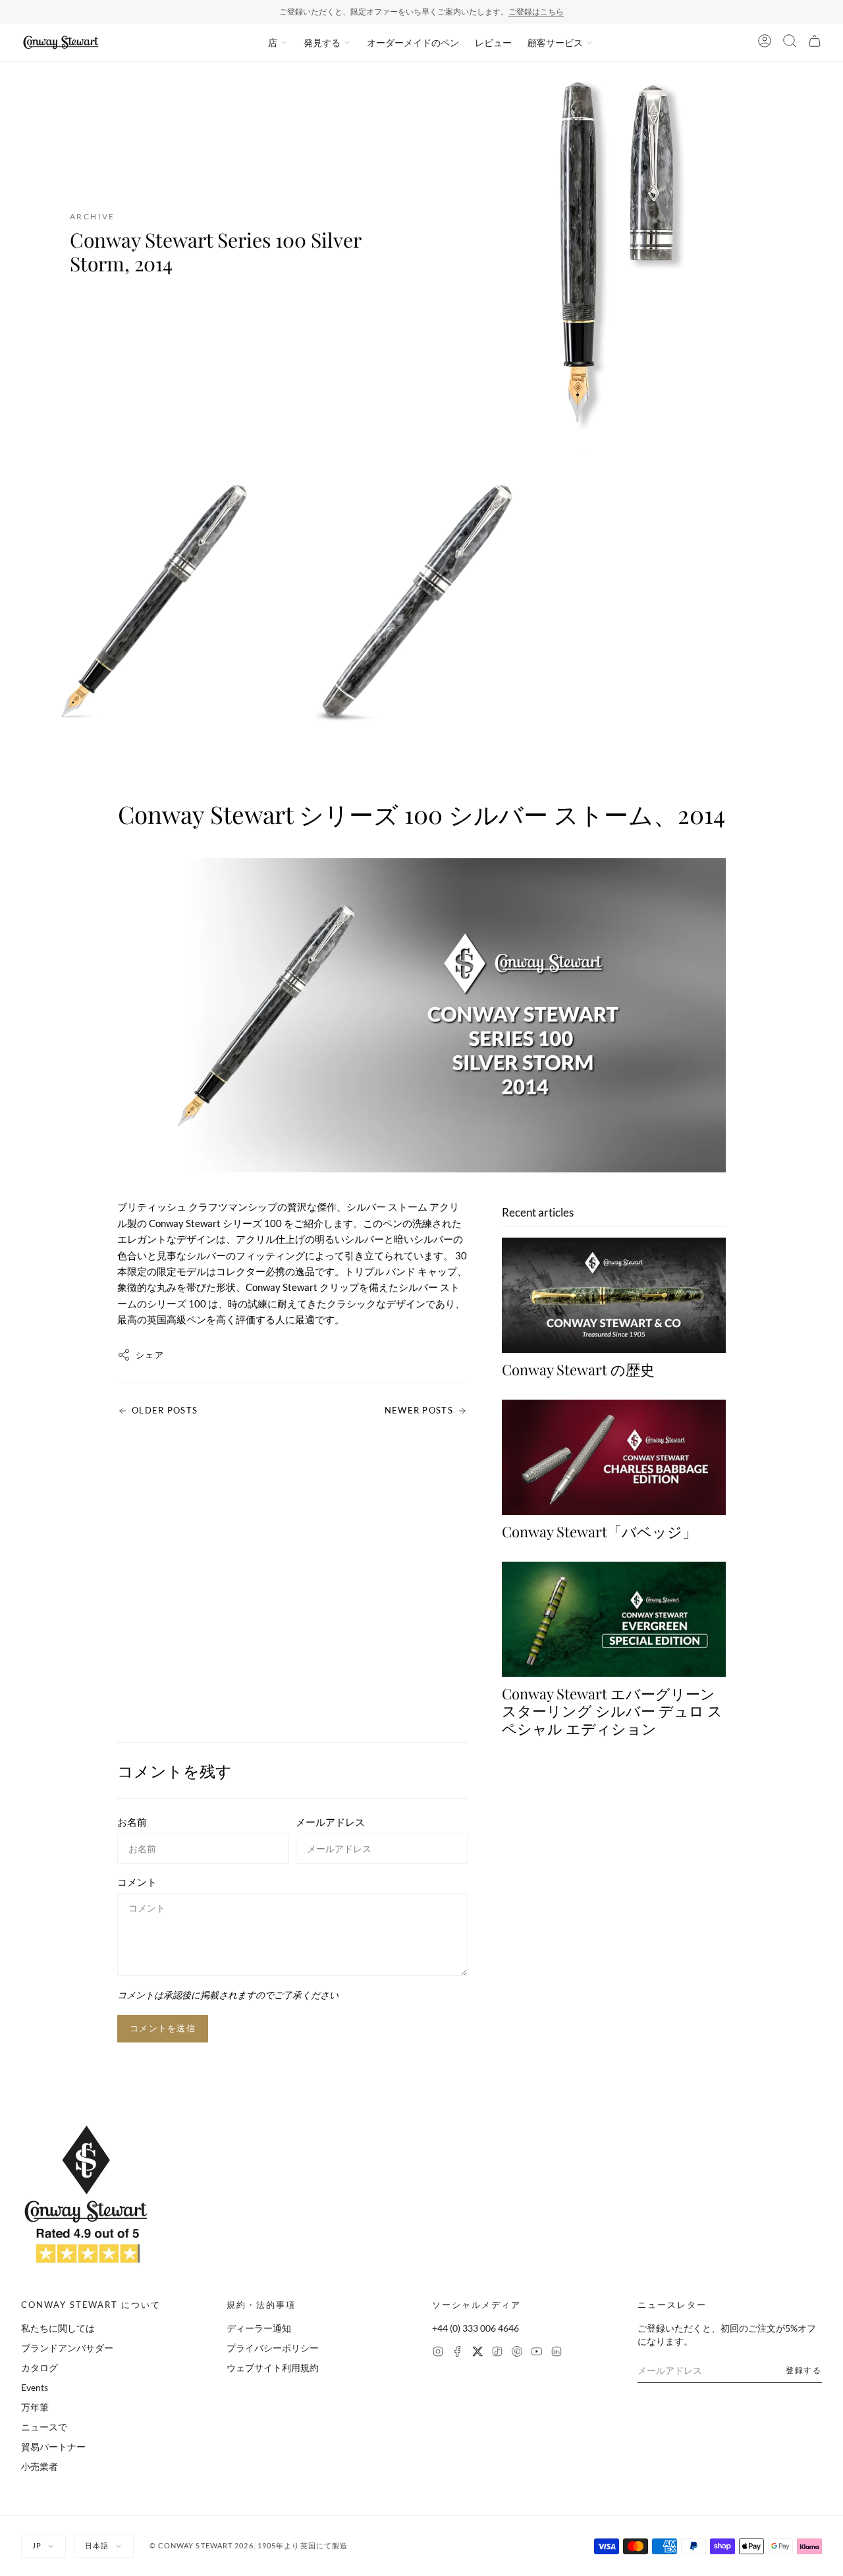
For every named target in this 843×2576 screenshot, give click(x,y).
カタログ (40, 2368)
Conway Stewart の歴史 (578, 1369)
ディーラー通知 (259, 2328)
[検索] (790, 43)
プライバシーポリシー (273, 2348)
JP (37, 2545)
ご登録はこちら (536, 12)
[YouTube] (537, 2353)
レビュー (493, 42)
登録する (804, 2370)
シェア (150, 1355)
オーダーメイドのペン (413, 42)
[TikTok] (497, 2353)
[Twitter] (477, 2353)
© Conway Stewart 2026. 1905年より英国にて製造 (249, 2545)
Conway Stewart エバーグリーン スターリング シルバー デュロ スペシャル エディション (612, 1711)
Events (35, 2387)
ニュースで (44, 2427)
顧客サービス (555, 42)
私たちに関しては (58, 2328)
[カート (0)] (815, 43)
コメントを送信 (163, 2028)
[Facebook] (458, 2353)
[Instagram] (438, 2353)
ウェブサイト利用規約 (273, 2368)
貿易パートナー (53, 2447)
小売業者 (40, 2466)
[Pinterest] (517, 2353)
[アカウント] (765, 43)
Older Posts (165, 1410)
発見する (322, 42)
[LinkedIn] (557, 2353)
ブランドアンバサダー (67, 2348)
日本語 (97, 2545)
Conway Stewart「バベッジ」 (599, 1531)
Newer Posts (419, 1410)
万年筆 (35, 2407)
